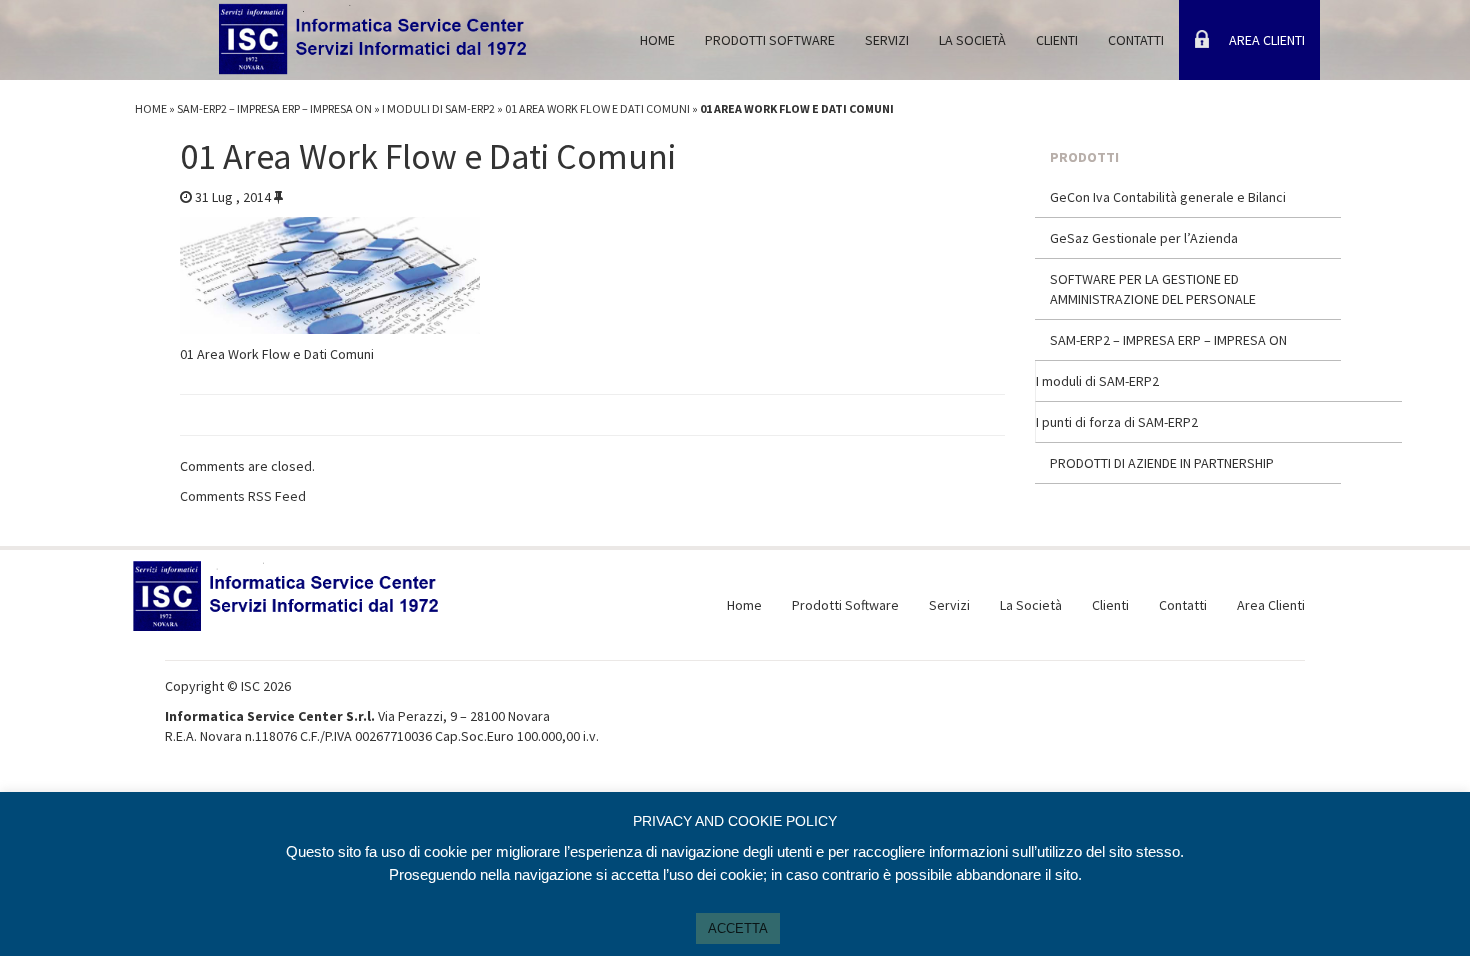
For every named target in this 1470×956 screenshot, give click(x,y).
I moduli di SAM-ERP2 (438, 108)
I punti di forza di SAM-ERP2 (1117, 422)
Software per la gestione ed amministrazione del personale (1153, 289)
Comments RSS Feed (243, 496)
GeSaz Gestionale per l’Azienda (1144, 238)
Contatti (1136, 40)
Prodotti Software (770, 40)
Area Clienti (1267, 40)
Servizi (887, 40)
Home (657, 40)
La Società (972, 40)
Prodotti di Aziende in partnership (1162, 463)
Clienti (1057, 40)
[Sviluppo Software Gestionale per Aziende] (375, 30)
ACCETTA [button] (738, 928)
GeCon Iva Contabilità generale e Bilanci (1168, 197)
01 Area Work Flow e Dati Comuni (597, 108)
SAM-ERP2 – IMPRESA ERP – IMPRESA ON (274, 108)
